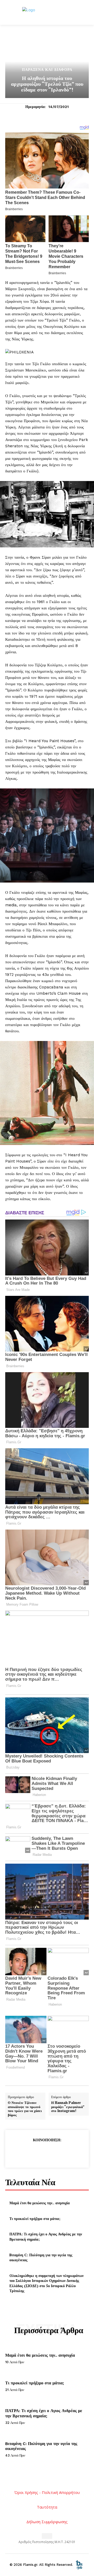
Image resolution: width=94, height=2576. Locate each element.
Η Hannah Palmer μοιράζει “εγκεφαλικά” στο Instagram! (68, 2107)
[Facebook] (23, 2153)
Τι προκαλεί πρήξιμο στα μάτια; (35, 2219)
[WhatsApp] (59, 2153)
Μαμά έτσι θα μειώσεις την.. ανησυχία (40, 2203)
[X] (35, 2153)
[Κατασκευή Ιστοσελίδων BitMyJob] (79, 2565)
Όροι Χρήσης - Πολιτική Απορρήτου (47, 2492)
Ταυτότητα (47, 2507)
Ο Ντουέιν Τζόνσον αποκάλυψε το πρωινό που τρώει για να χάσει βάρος (25, 2109)
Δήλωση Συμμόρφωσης (47, 2522)
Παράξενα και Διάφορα (47, 70)
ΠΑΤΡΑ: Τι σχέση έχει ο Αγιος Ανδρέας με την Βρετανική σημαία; (44, 2413)
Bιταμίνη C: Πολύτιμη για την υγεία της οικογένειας (41, 2257)
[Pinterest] (47, 2153)
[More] (71, 2153)
